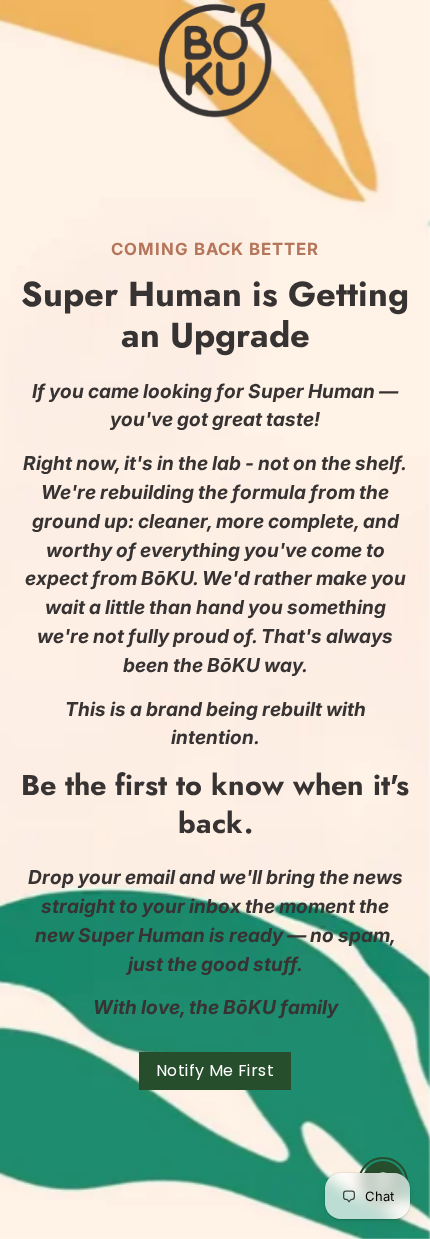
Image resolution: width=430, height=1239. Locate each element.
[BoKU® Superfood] (215, 60)
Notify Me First (215, 1070)
